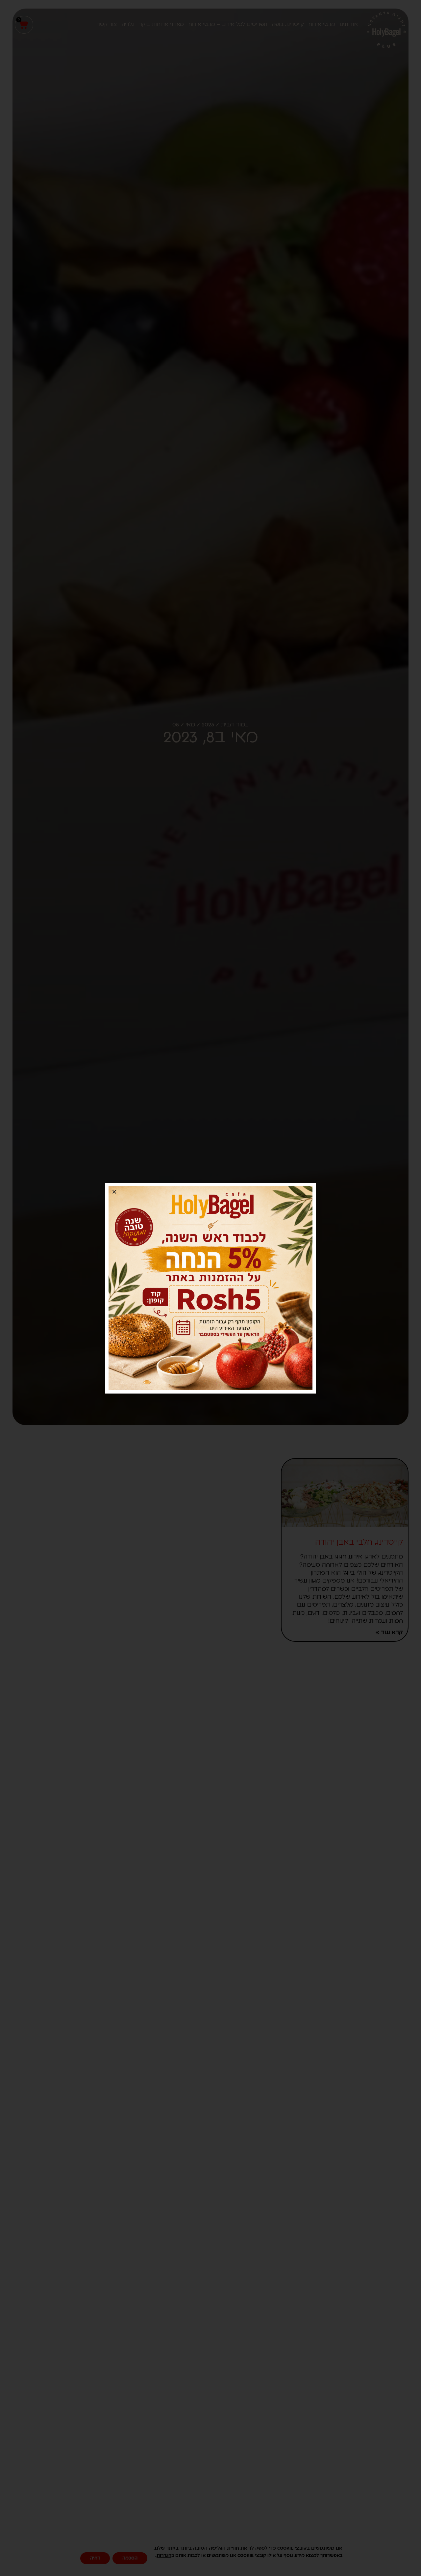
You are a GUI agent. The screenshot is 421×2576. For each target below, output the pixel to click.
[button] (114, 1192)
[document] (210, 1288)
